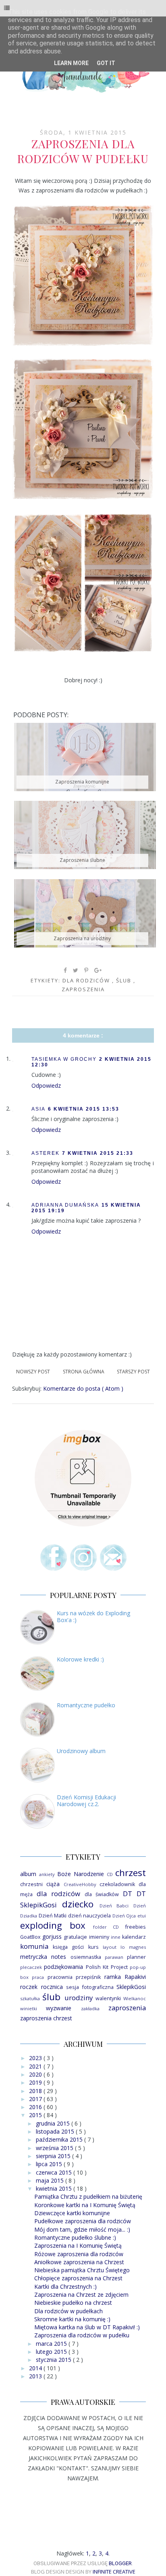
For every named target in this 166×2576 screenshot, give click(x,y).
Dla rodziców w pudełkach (68, 2311)
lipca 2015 (50, 2164)
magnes (137, 1947)
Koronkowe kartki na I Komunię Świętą (85, 2205)
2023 (36, 2058)
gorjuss (52, 1937)
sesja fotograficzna (90, 1987)
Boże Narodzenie (81, 1874)
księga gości (68, 1947)
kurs (93, 1947)
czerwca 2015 (55, 2172)
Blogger (120, 2563)
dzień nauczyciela (90, 1916)
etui (142, 1916)
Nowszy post (33, 1372)
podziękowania (63, 1967)
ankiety (47, 1874)
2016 (36, 2107)
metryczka (34, 1957)
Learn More (71, 63)
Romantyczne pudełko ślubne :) (75, 2237)
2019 (36, 2082)
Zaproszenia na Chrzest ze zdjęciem (81, 2295)
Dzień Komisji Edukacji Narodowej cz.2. (86, 1801)
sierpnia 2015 (54, 2156)
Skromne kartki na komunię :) (72, 2319)
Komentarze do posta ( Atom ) (83, 1388)
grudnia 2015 (54, 2123)
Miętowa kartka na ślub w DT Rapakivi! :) (87, 2327)
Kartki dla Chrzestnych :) (65, 2286)
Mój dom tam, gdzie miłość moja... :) (82, 2229)
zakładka (90, 2008)
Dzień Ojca (124, 1916)
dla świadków (102, 1894)
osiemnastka (86, 1957)
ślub (125, 980)
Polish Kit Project (107, 1967)
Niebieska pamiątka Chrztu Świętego (82, 2270)
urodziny (79, 1998)
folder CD (106, 1927)
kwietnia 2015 (55, 2188)
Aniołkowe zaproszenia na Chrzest (79, 2262)
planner (136, 1957)
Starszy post (133, 1372)
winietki (29, 2008)
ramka (113, 1977)
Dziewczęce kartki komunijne (72, 2213)
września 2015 (55, 2148)
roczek (29, 1987)
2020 (36, 2074)
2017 (36, 2099)
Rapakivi (135, 1977)
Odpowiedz (46, 1085)
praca (38, 1977)
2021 (36, 2066)
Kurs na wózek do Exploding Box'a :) (93, 1616)
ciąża (53, 1884)
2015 (36, 2115)
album (28, 1874)
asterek (46, 1153)
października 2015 (60, 2139)
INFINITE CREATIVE (114, 2572)
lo (123, 1947)
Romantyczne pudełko (86, 1705)
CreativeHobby (80, 1884)
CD (110, 1874)
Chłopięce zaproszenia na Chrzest (78, 2278)
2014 (36, 2368)
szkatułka (30, 1998)
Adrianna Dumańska (65, 1205)
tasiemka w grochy (64, 1059)
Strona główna (84, 1372)
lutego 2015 (52, 2352)
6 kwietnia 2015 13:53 (84, 1109)
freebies (136, 1927)
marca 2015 (52, 2344)
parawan (114, 1957)
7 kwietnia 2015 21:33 (98, 1153)
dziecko (78, 1904)
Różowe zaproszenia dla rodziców (79, 2254)
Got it (106, 63)
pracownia (60, 1977)
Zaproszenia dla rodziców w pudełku (82, 2335)
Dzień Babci (114, 1906)
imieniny (99, 1937)
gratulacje (75, 1937)
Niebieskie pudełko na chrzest (73, 2303)
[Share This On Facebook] (66, 970)
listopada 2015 (56, 2131)
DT (128, 1894)
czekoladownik (117, 1884)
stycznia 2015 (54, 2360)
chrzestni (31, 1884)
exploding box (53, 1925)
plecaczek (31, 1967)
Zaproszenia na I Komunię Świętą (78, 2246)
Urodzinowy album (81, 1751)
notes (59, 1957)
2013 (36, 2376)
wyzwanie (59, 2008)
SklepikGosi (131, 1987)
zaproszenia (83, 989)
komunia (34, 1946)
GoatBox (30, 1937)
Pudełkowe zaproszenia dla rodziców (83, 2221)
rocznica (52, 1987)
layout (110, 1947)
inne (116, 1937)
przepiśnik (88, 1977)
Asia (38, 1109)
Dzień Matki (53, 1916)
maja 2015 (51, 2180)
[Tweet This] (76, 970)
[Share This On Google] (98, 970)
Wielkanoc (135, 1998)
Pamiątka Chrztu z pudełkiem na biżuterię (88, 2196)
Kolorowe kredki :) (80, 1659)
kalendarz (134, 1937)
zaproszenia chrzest (46, 2018)
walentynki (108, 1998)
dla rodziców (87, 980)
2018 (36, 2091)
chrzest (131, 1873)
